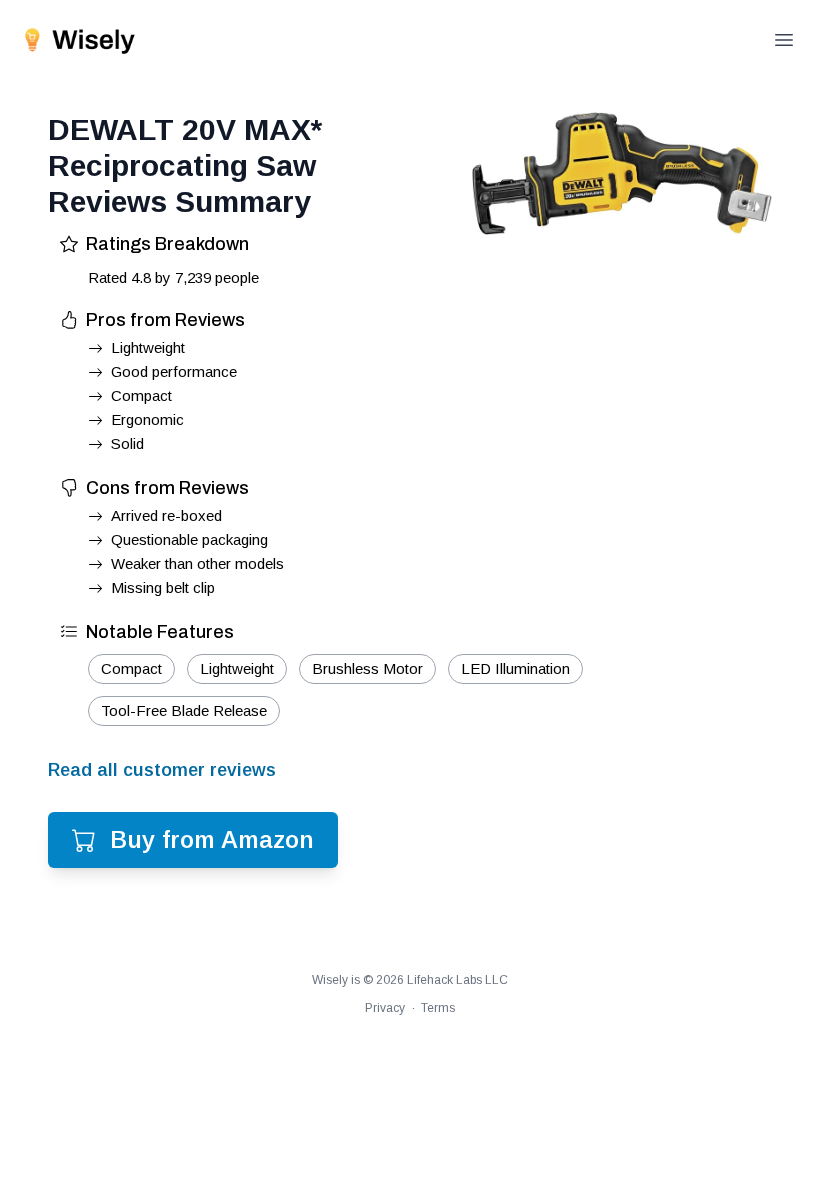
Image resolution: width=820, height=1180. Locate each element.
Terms (438, 1008)
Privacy (385, 1008)
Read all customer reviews (162, 770)
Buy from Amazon (212, 839)
